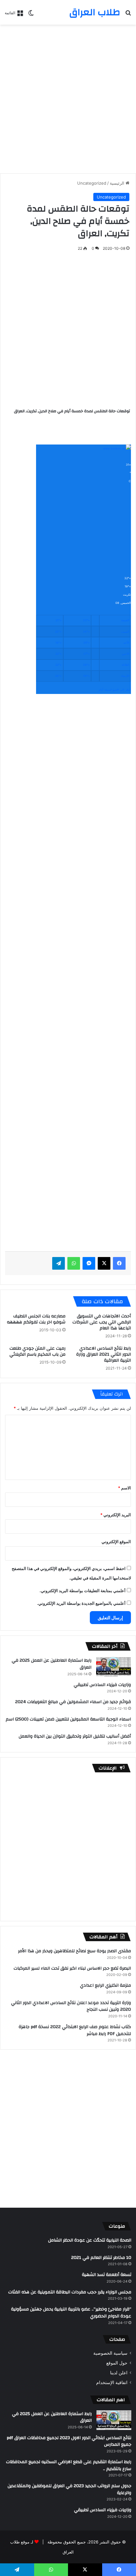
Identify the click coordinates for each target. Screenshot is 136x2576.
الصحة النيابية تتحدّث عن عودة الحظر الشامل (90, 2240)
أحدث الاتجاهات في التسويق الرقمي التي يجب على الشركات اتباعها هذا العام (102, 1322)
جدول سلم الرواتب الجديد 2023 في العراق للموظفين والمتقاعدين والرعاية (69, 2489)
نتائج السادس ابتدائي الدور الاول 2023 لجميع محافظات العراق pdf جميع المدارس (69, 2441)
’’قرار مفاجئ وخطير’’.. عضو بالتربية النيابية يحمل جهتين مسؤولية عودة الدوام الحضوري (71, 2313)
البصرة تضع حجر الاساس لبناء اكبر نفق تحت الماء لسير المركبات (72, 1968)
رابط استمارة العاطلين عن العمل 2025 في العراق (52, 1664)
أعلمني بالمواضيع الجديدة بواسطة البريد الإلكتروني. (81, 1603)
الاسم (124, 1488)
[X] (104, 1263)
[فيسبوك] (119, 1263)
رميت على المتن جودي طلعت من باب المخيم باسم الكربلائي (37, 1351)
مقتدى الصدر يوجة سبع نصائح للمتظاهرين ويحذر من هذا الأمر (74, 1951)
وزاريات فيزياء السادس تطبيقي (102, 1685)
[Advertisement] (68, 99)
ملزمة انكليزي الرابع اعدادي (105, 1985)
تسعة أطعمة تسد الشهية (107, 2275)
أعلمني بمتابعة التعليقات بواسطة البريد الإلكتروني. (83, 1591)
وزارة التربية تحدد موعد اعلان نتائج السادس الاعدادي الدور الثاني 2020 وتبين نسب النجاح (71, 2006)
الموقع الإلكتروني (116, 1542)
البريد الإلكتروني (116, 1515)
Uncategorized (92, 183)
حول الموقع (117, 2363)
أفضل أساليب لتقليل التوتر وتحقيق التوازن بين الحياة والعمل (75, 1736)
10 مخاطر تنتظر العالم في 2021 (101, 2258)
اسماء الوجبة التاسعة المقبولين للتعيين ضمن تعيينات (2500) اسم (68, 1719)
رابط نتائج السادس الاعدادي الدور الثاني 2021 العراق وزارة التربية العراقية (104, 1354)
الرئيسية (118, 183)
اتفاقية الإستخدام (112, 2383)
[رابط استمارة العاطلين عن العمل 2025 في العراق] (114, 1667)
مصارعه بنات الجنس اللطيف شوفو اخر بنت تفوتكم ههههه (36, 1319)
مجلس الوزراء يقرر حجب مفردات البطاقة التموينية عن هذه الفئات (70, 2292)
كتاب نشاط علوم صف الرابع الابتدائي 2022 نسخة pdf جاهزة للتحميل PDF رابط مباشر (75, 2030)
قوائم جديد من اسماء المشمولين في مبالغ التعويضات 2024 (73, 1702)
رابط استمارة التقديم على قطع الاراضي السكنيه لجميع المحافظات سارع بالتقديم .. (69, 2465)
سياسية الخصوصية (110, 2353)
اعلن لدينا (119, 2373)
